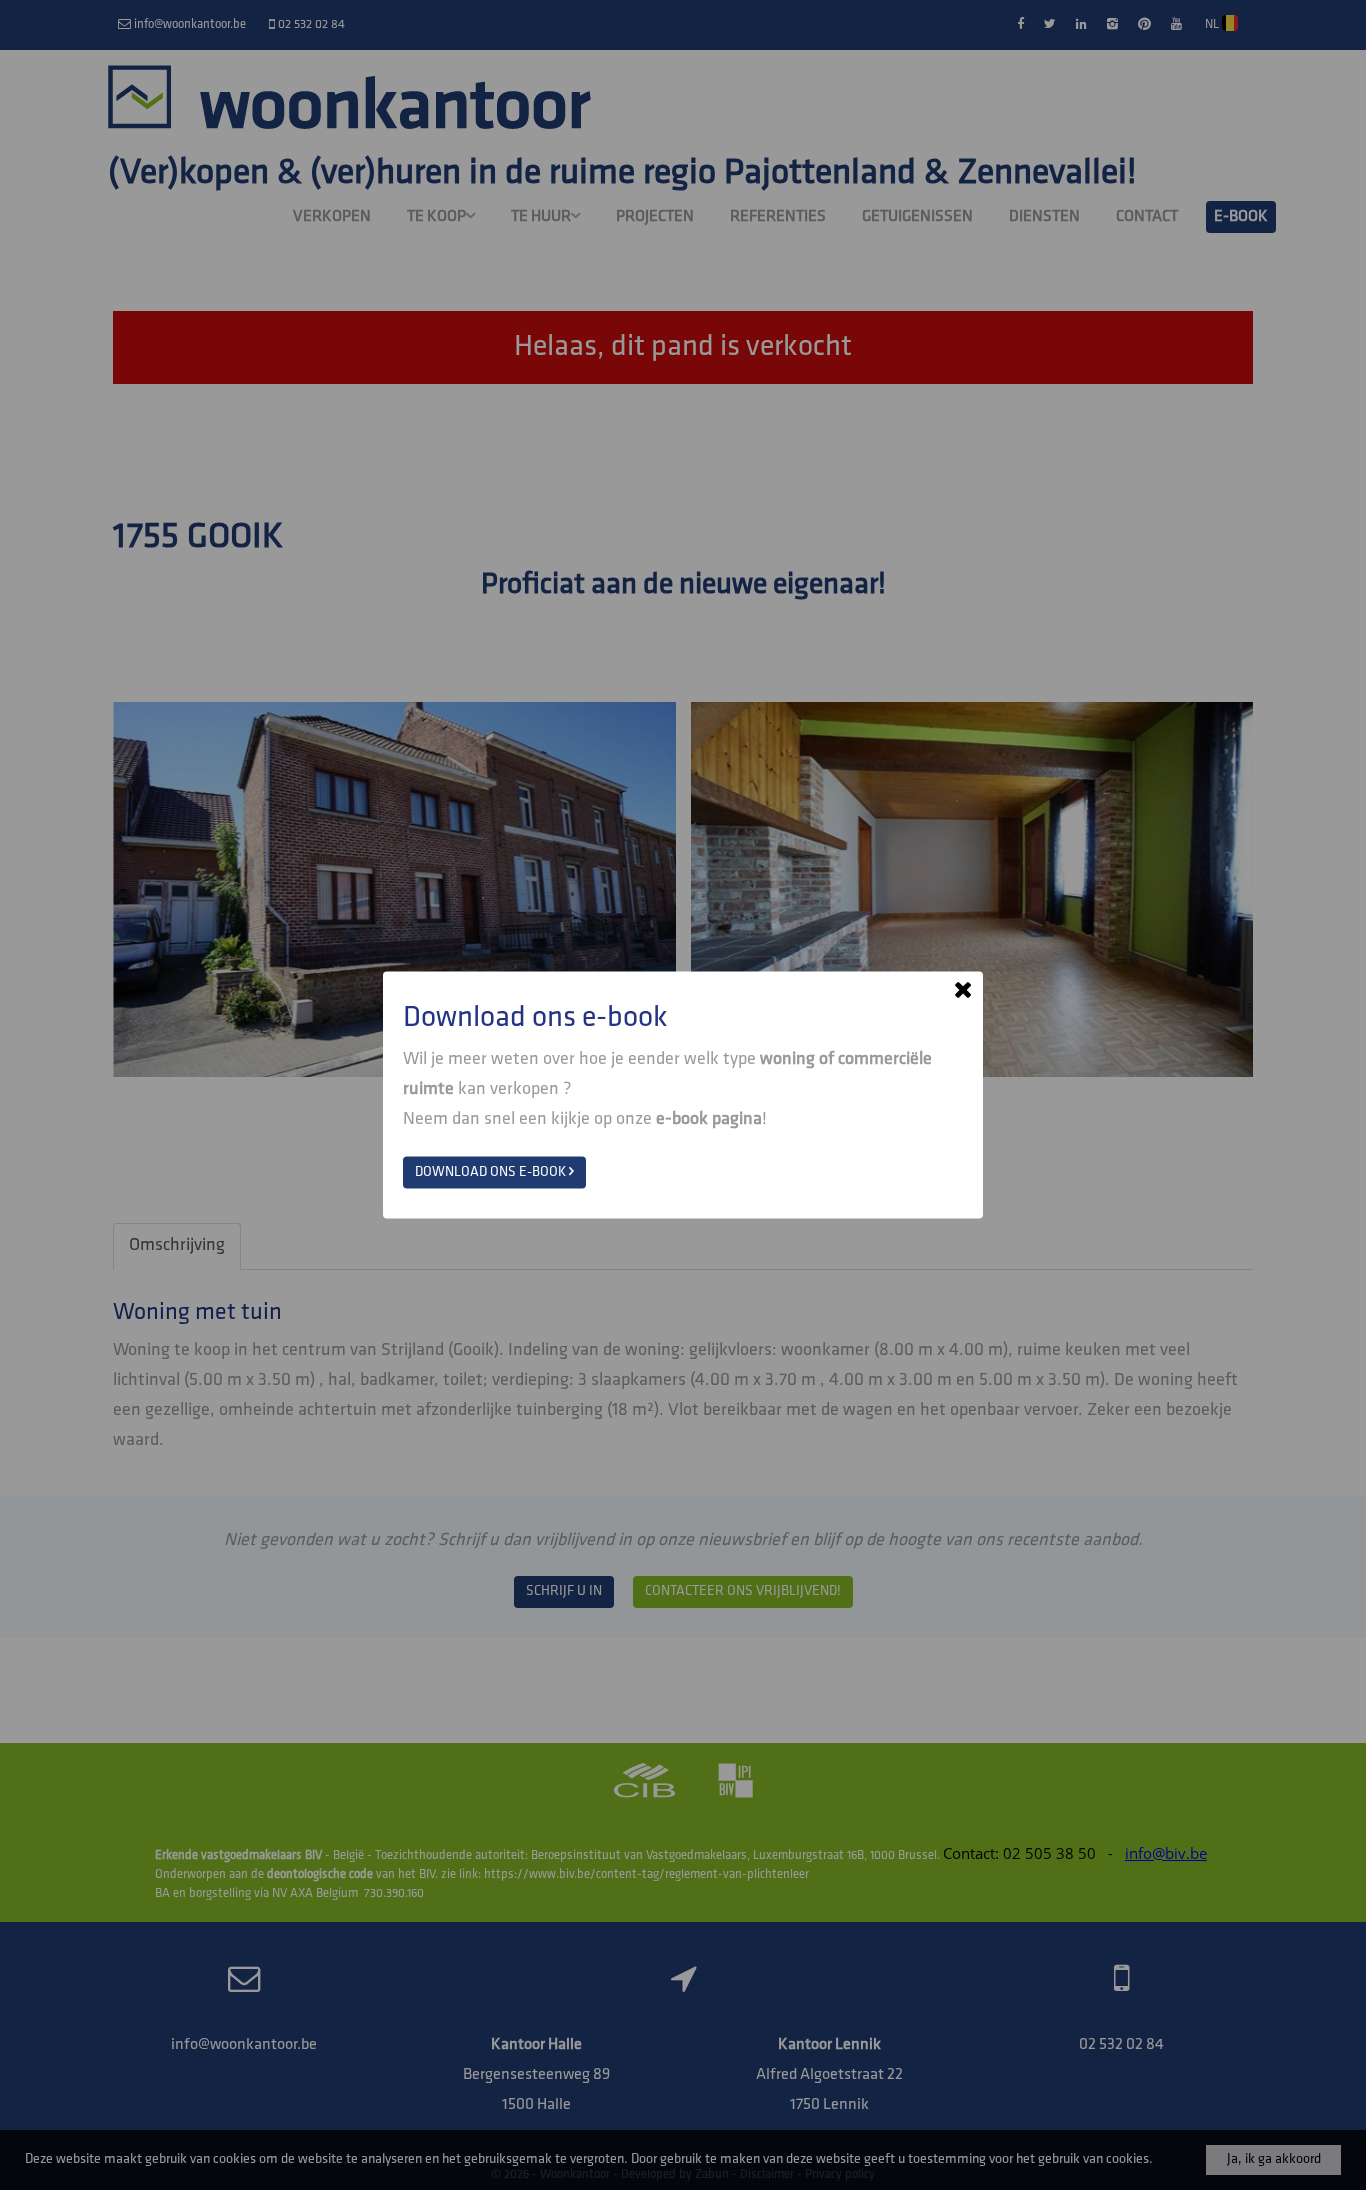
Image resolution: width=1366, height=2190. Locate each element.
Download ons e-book (492, 1172)
